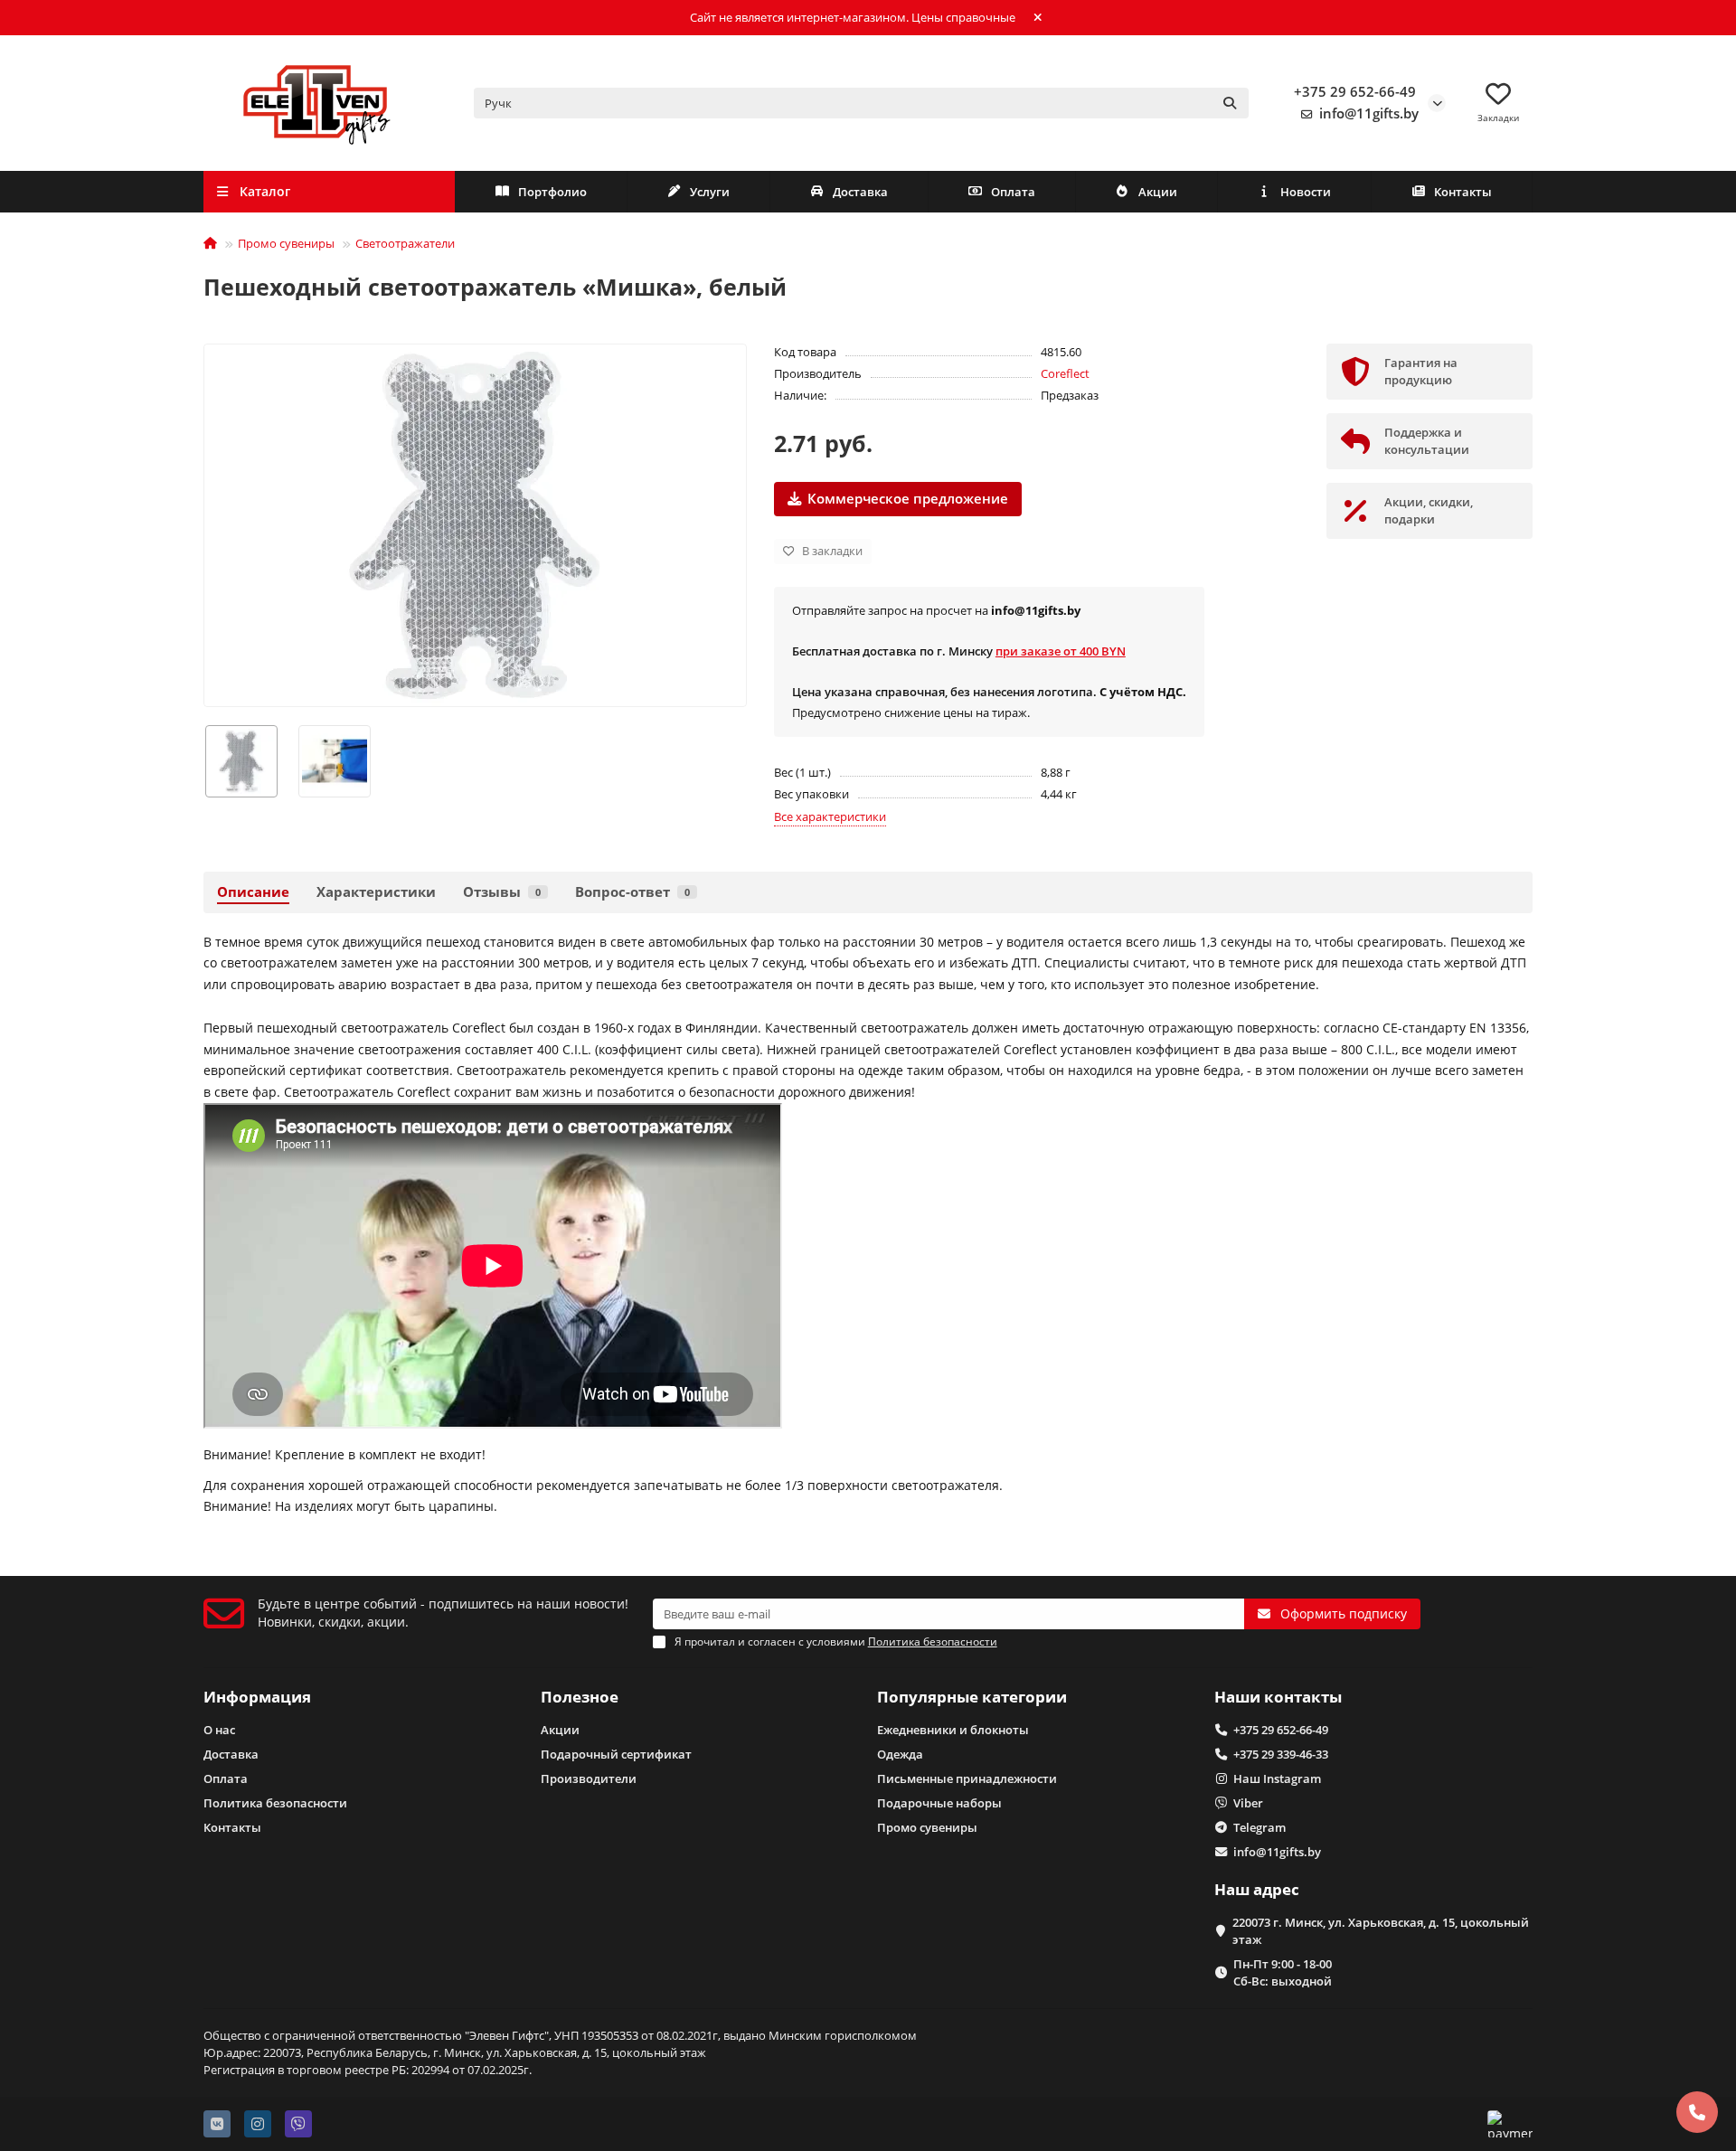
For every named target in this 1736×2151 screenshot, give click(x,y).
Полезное (580, 1697)
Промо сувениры (286, 243)
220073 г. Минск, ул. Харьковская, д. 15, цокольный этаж (1381, 1931)
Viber (1248, 1803)
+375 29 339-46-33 (1281, 1754)
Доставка (860, 192)
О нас (219, 1730)
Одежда (900, 1754)
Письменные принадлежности (967, 1778)
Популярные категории (972, 1697)
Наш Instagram (1277, 1778)
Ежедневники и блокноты (953, 1730)
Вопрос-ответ (632, 892)
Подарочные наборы (939, 1803)
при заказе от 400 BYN (1061, 651)
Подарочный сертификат (616, 1754)
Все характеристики (830, 816)
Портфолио (552, 192)
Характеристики (376, 892)
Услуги (710, 192)
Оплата (1013, 192)
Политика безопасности (275, 1803)
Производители (589, 1778)
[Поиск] (1230, 103)
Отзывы (502, 892)
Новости (1306, 192)
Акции (1158, 192)
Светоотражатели (405, 243)
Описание (253, 892)
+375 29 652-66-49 (1355, 92)
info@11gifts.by (1369, 113)
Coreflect (1065, 373)
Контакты (1463, 192)
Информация (257, 1697)
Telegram (1260, 1827)
